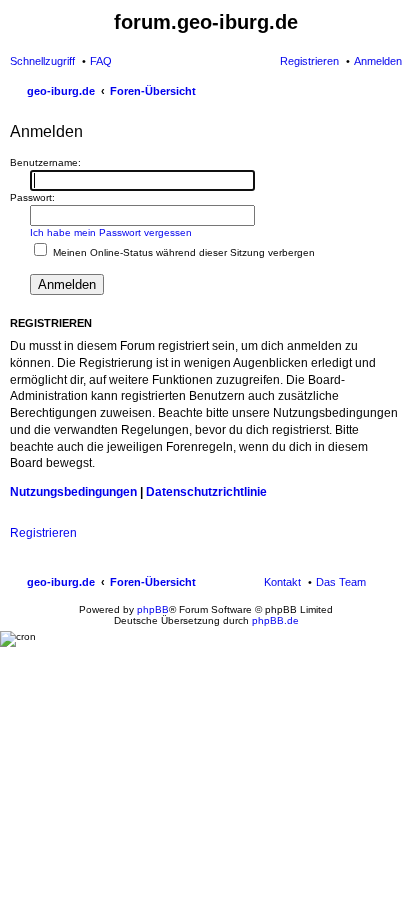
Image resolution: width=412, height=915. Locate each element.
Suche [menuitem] (396, 93)
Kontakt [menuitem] (282, 582)
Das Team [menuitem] (341, 582)
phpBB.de (275, 620)
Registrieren (43, 533)
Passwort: (32, 197)
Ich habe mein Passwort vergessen (111, 232)
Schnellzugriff (42, 61)
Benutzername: (45, 162)
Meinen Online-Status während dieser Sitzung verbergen (182, 252)
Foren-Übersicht (153, 582)
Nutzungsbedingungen (73, 492)
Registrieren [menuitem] (309, 61)
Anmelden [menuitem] (378, 61)
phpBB (153, 609)
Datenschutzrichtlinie (206, 492)
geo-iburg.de (61, 582)
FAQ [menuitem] (101, 61)
